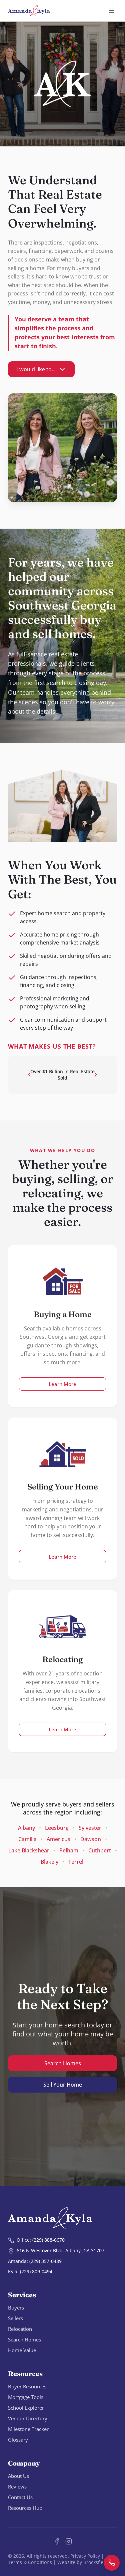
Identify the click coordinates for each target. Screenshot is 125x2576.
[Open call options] (112, 2563)
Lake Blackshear (29, 1850)
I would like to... (36, 369)
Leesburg (57, 1828)
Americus (58, 1839)
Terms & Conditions (30, 2562)
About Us (18, 2476)
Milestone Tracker (28, 2429)
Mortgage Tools (26, 2397)
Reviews (17, 2487)
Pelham (69, 1850)
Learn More (62, 1384)
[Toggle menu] (112, 11)
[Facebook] (57, 2541)
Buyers (16, 2308)
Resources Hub (25, 2508)
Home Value (22, 2350)
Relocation (20, 2329)
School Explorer (26, 2408)
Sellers (15, 2318)
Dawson (91, 1839)
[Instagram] (69, 2541)
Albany (26, 1828)
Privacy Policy (85, 2556)
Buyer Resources (27, 2386)
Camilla (27, 1839)
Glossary (18, 2440)
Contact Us (20, 2497)
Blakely (49, 1862)
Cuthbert (100, 1850)
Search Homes (63, 2063)
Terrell (76, 1862)
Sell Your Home (63, 2085)
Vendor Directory (28, 2418)
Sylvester (90, 1828)
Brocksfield (95, 2562)
